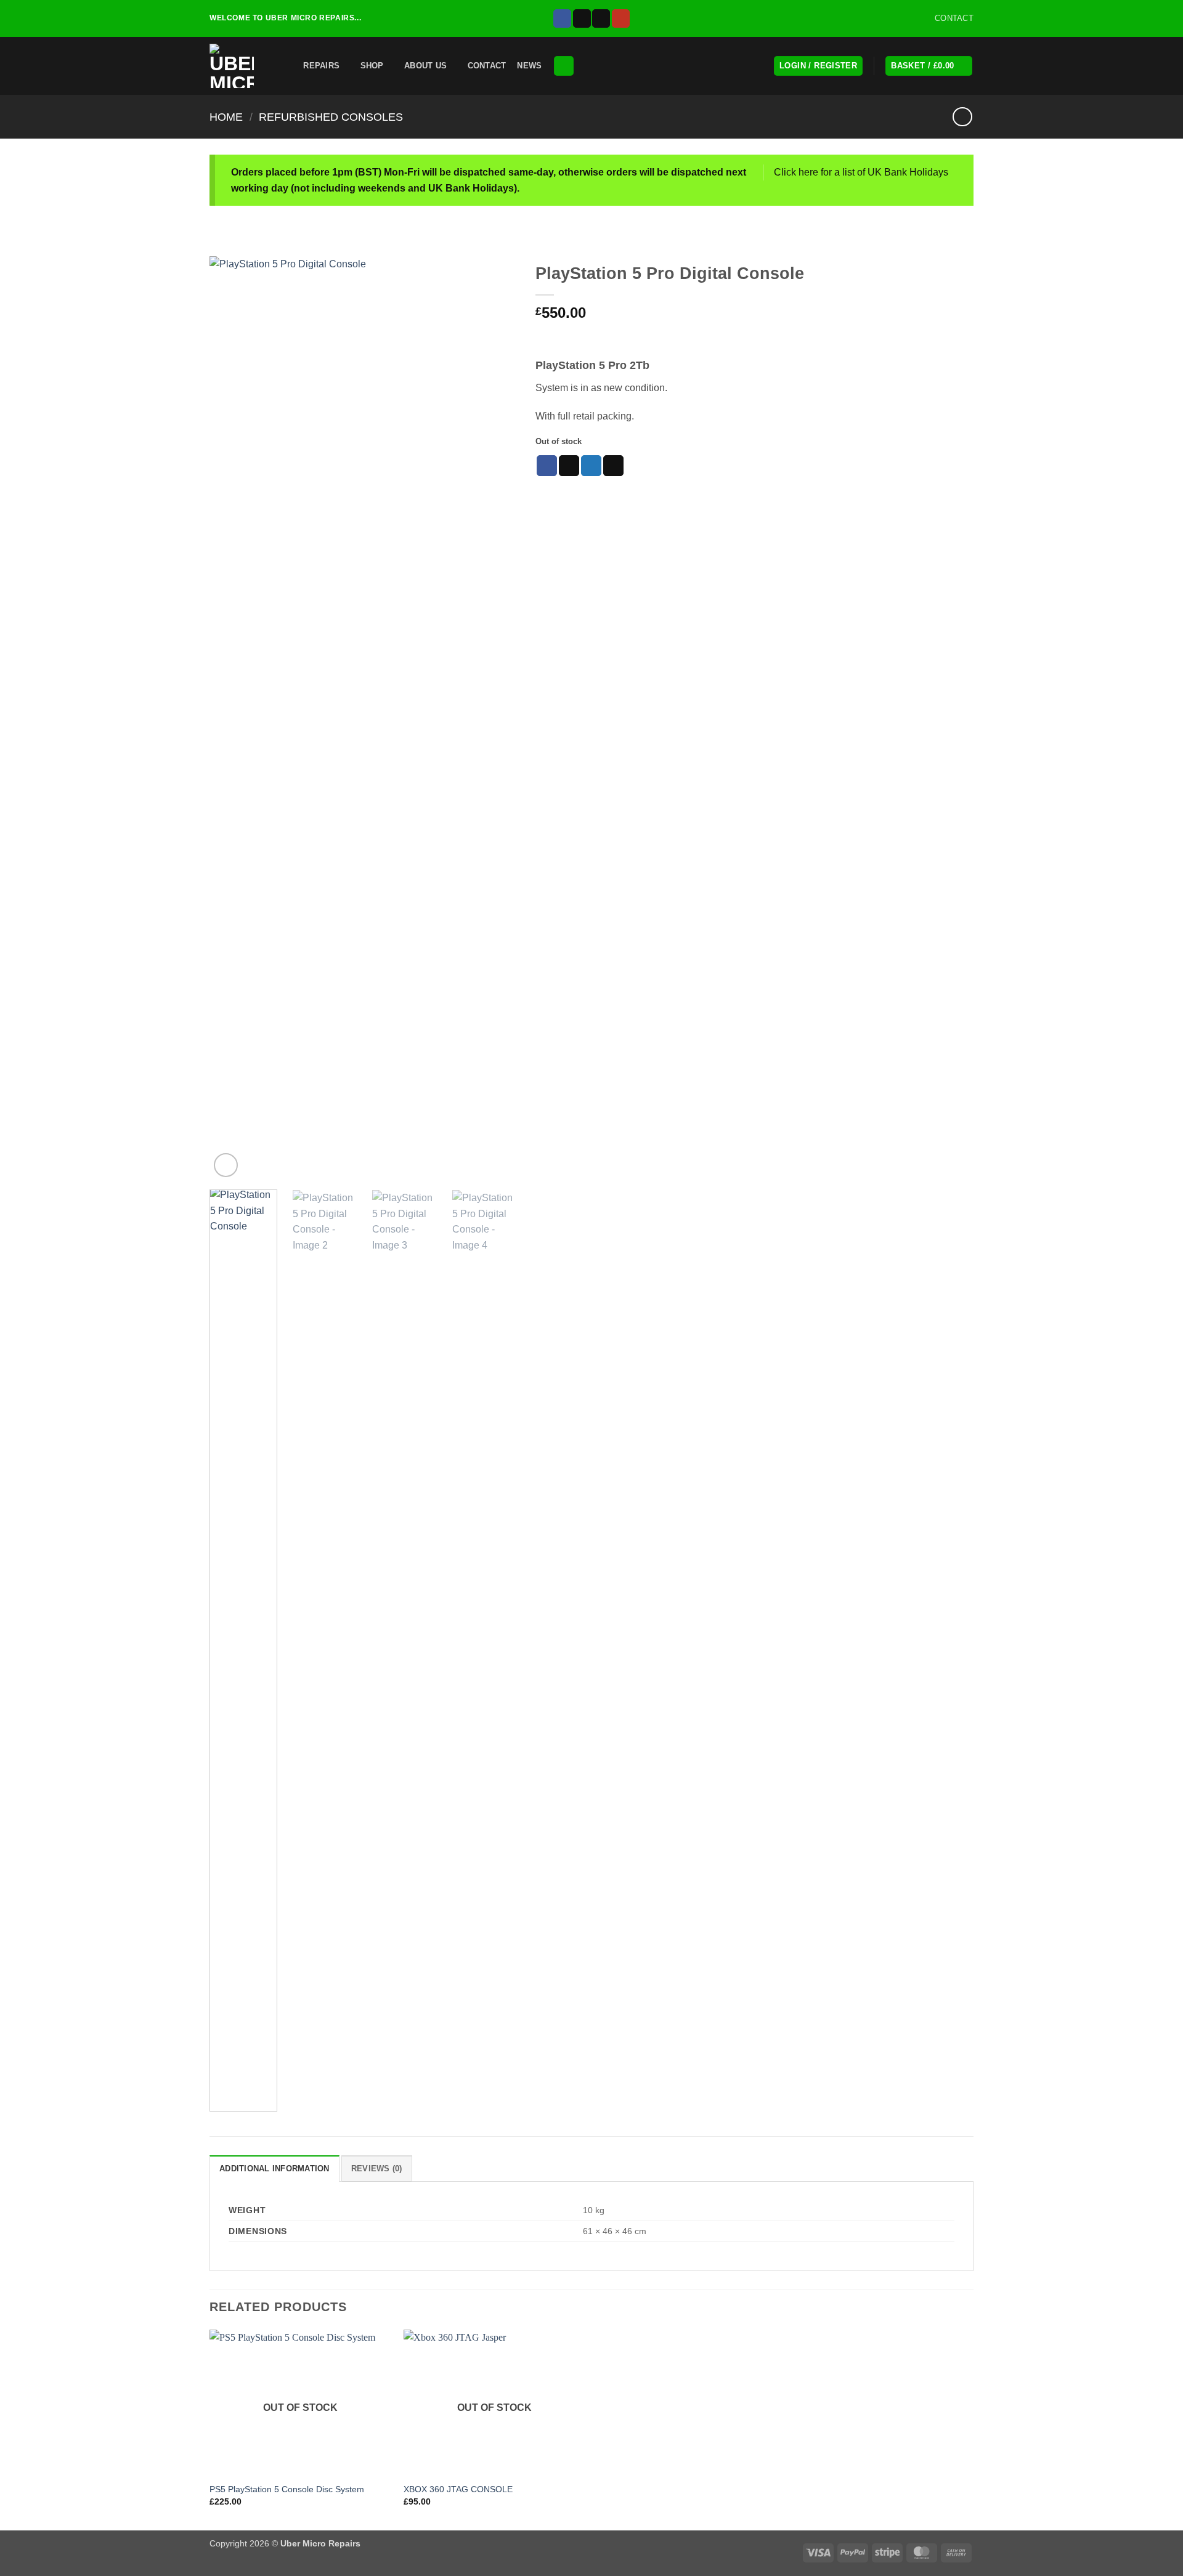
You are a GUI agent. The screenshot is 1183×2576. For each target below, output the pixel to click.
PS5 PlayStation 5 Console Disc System (287, 2489)
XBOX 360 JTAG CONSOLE (458, 2489)
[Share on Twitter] (591, 466)
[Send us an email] (601, 18)
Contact (487, 66)
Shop (372, 66)
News (529, 66)
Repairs (321, 66)
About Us (425, 66)
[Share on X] (569, 466)
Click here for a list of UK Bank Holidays (861, 172)
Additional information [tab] (274, 2169)
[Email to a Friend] (613, 466)
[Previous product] (962, 117)
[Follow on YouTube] (621, 18)
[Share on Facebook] (547, 466)
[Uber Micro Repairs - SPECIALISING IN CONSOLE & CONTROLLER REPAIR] (234, 66)
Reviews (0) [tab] (377, 2169)
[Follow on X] (582, 18)
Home (226, 117)
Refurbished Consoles (331, 117)
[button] (285, 66)
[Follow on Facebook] (562, 18)
